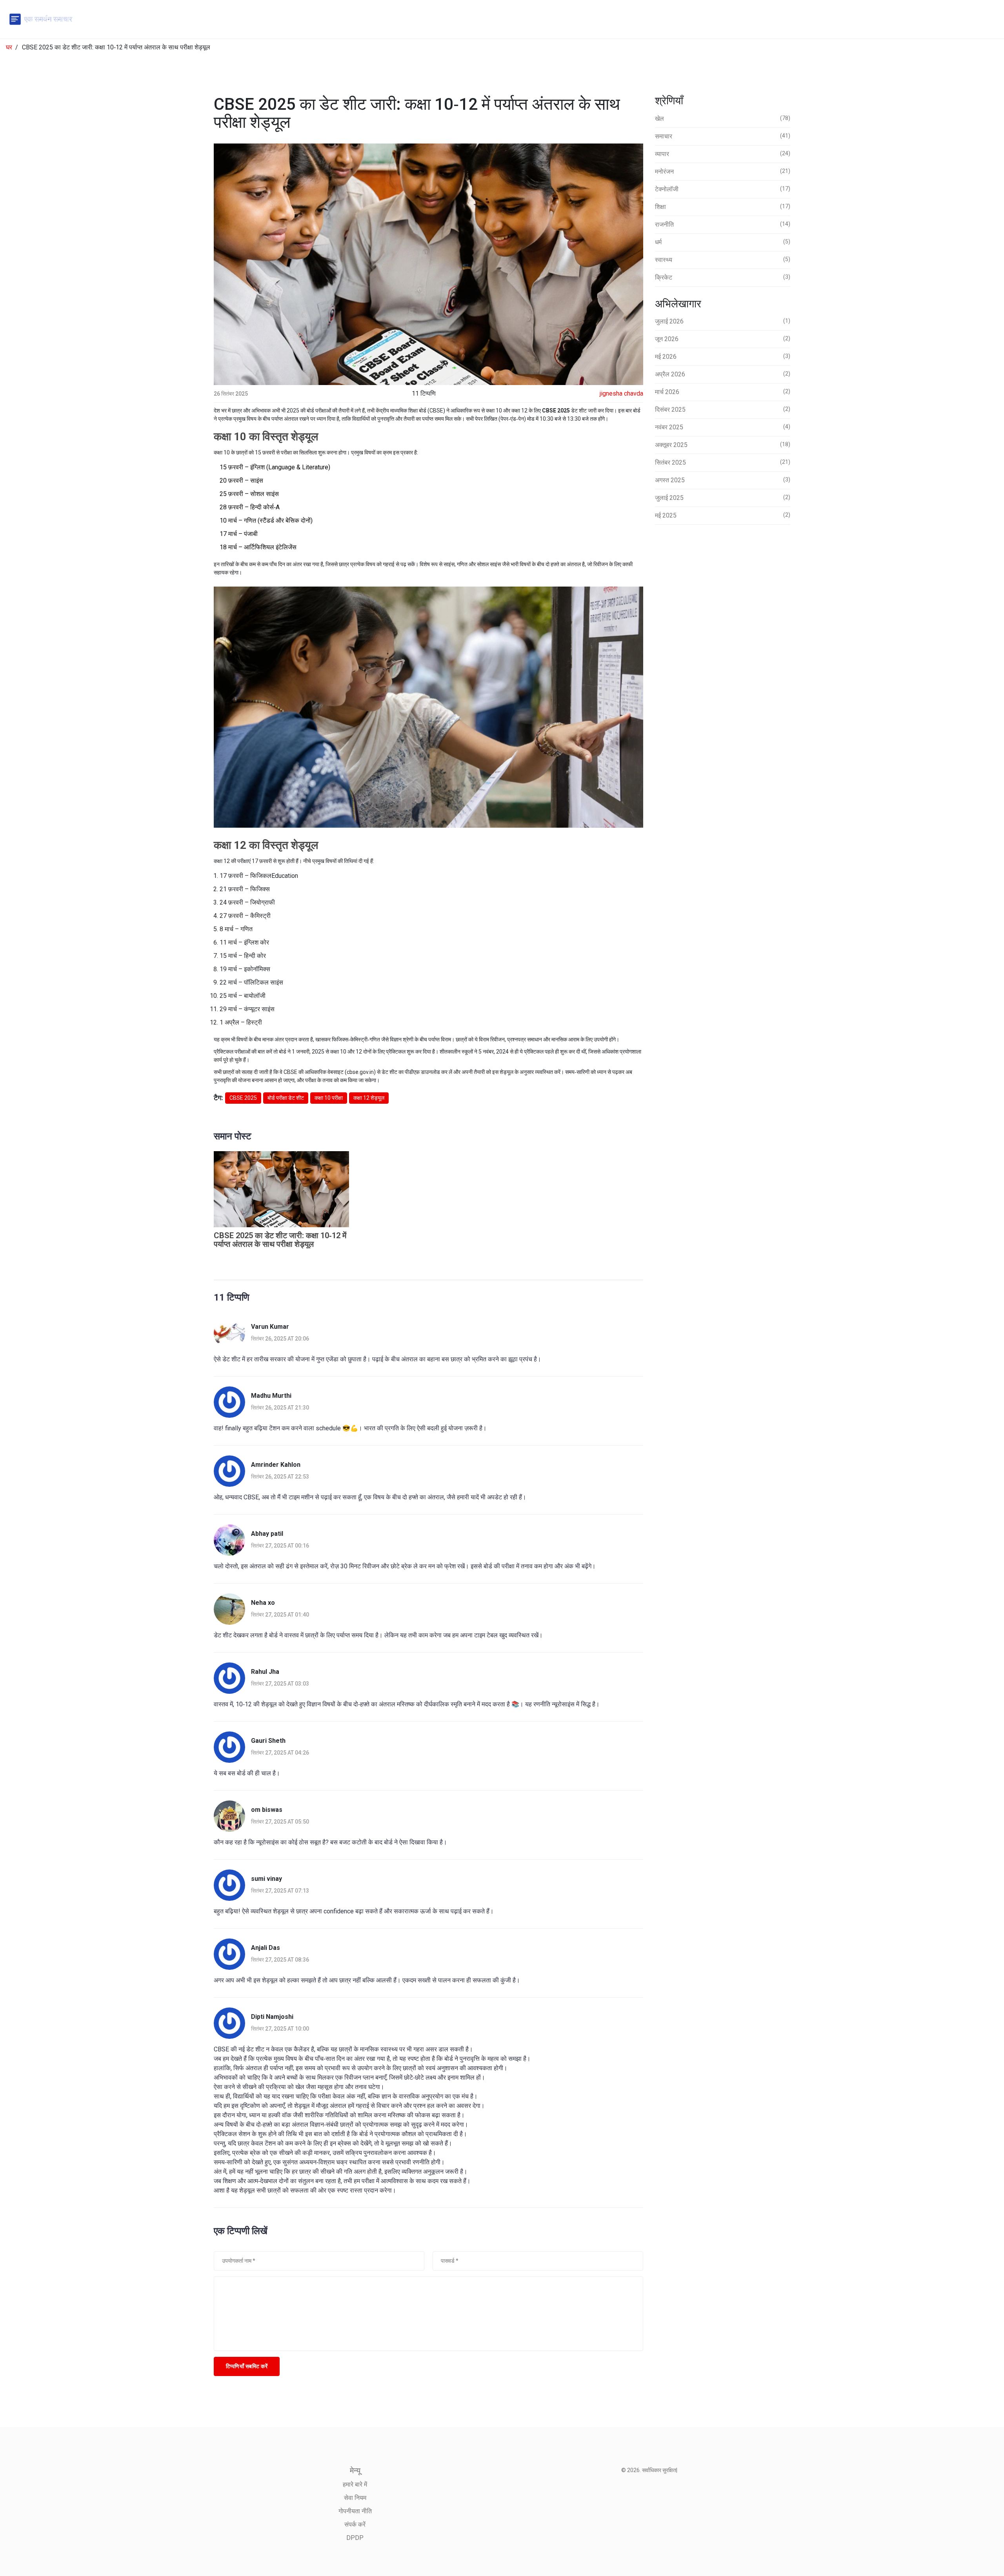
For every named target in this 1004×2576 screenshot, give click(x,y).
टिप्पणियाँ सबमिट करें (247, 2366)
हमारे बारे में (355, 2484)
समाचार (723, 136)
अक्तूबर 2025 (723, 445)
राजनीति (723, 224)
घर (9, 47)
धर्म (723, 242)
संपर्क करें (355, 2524)
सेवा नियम (355, 2498)
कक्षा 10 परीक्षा (329, 1098)
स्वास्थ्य (723, 260)
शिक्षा (723, 207)
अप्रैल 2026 (723, 374)
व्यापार (723, 154)
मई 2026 (723, 357)
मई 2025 (723, 515)
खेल (723, 119)
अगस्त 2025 (723, 480)
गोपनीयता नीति (355, 2511)
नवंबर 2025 (723, 427)
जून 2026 (723, 339)
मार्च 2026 (723, 392)
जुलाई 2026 (723, 321)
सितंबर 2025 (723, 462)
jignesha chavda (621, 393)
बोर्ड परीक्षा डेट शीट (286, 1098)
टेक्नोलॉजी (723, 189)
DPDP (355, 2538)
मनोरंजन (723, 172)
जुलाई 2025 (723, 498)
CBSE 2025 (243, 1098)
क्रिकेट (723, 277)
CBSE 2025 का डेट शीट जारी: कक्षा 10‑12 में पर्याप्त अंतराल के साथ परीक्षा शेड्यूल (280, 1240)
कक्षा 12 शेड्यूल (369, 1098)
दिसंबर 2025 (723, 410)
